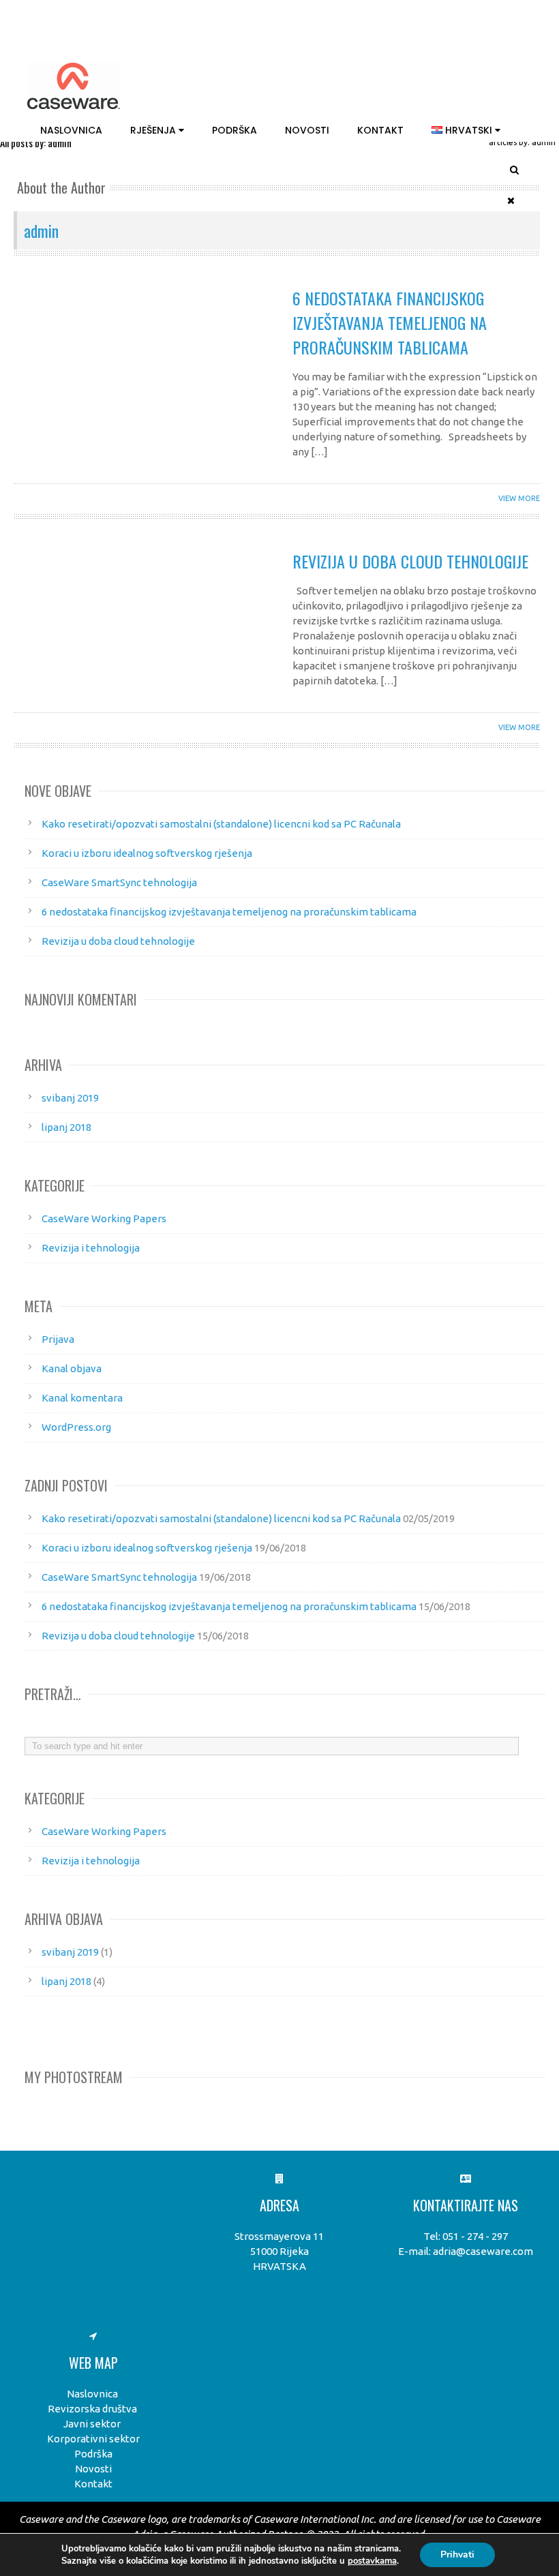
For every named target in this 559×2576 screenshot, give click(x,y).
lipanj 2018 (66, 1127)
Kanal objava (72, 1368)
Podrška (235, 130)
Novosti (307, 130)
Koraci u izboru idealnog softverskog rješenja (147, 853)
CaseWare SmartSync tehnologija (119, 882)
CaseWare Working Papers (104, 1218)
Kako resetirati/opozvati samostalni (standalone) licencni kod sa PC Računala (221, 824)
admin (41, 230)
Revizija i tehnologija (91, 1248)
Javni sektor (92, 2424)
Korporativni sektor (93, 2439)
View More (519, 498)
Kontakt (380, 130)
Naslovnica (71, 130)
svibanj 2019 (70, 1098)
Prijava (58, 1339)
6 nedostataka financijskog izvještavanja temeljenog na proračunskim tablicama (390, 322)
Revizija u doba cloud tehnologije (410, 561)
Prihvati (457, 2555)
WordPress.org (76, 1427)
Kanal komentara (82, 1398)
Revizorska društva (92, 2409)
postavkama (372, 2561)
